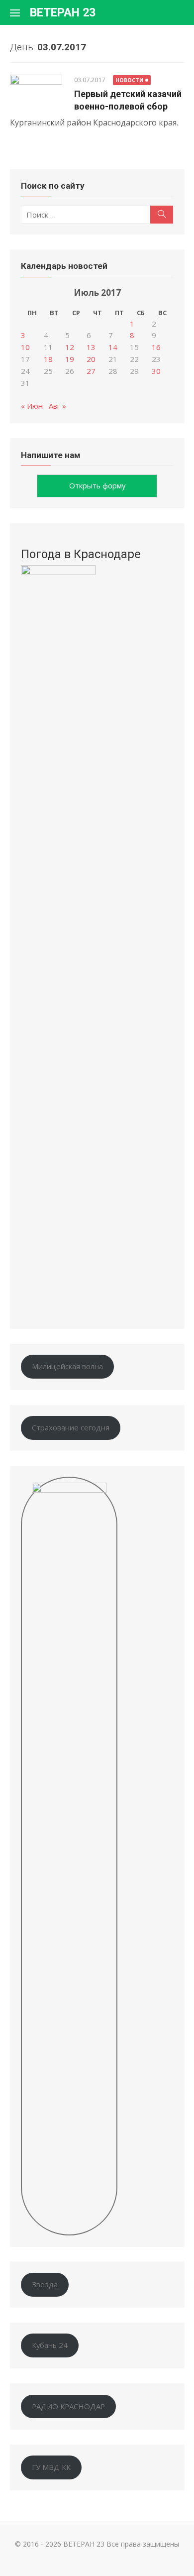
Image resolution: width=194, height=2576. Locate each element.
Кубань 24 (50, 2345)
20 (91, 359)
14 (113, 347)
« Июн (32, 406)
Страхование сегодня (71, 1427)
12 (70, 347)
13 (91, 347)
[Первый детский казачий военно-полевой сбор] (36, 92)
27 (91, 371)
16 (156, 347)
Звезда (45, 2284)
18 (48, 359)
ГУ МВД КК (51, 2467)
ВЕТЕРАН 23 (63, 12)
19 (70, 359)
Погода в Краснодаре (81, 554)
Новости (129, 80)
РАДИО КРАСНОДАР (68, 2406)
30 (156, 371)
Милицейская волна (67, 1366)
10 (25, 347)
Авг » (57, 406)
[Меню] (20, 12)
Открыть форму (97, 485)
